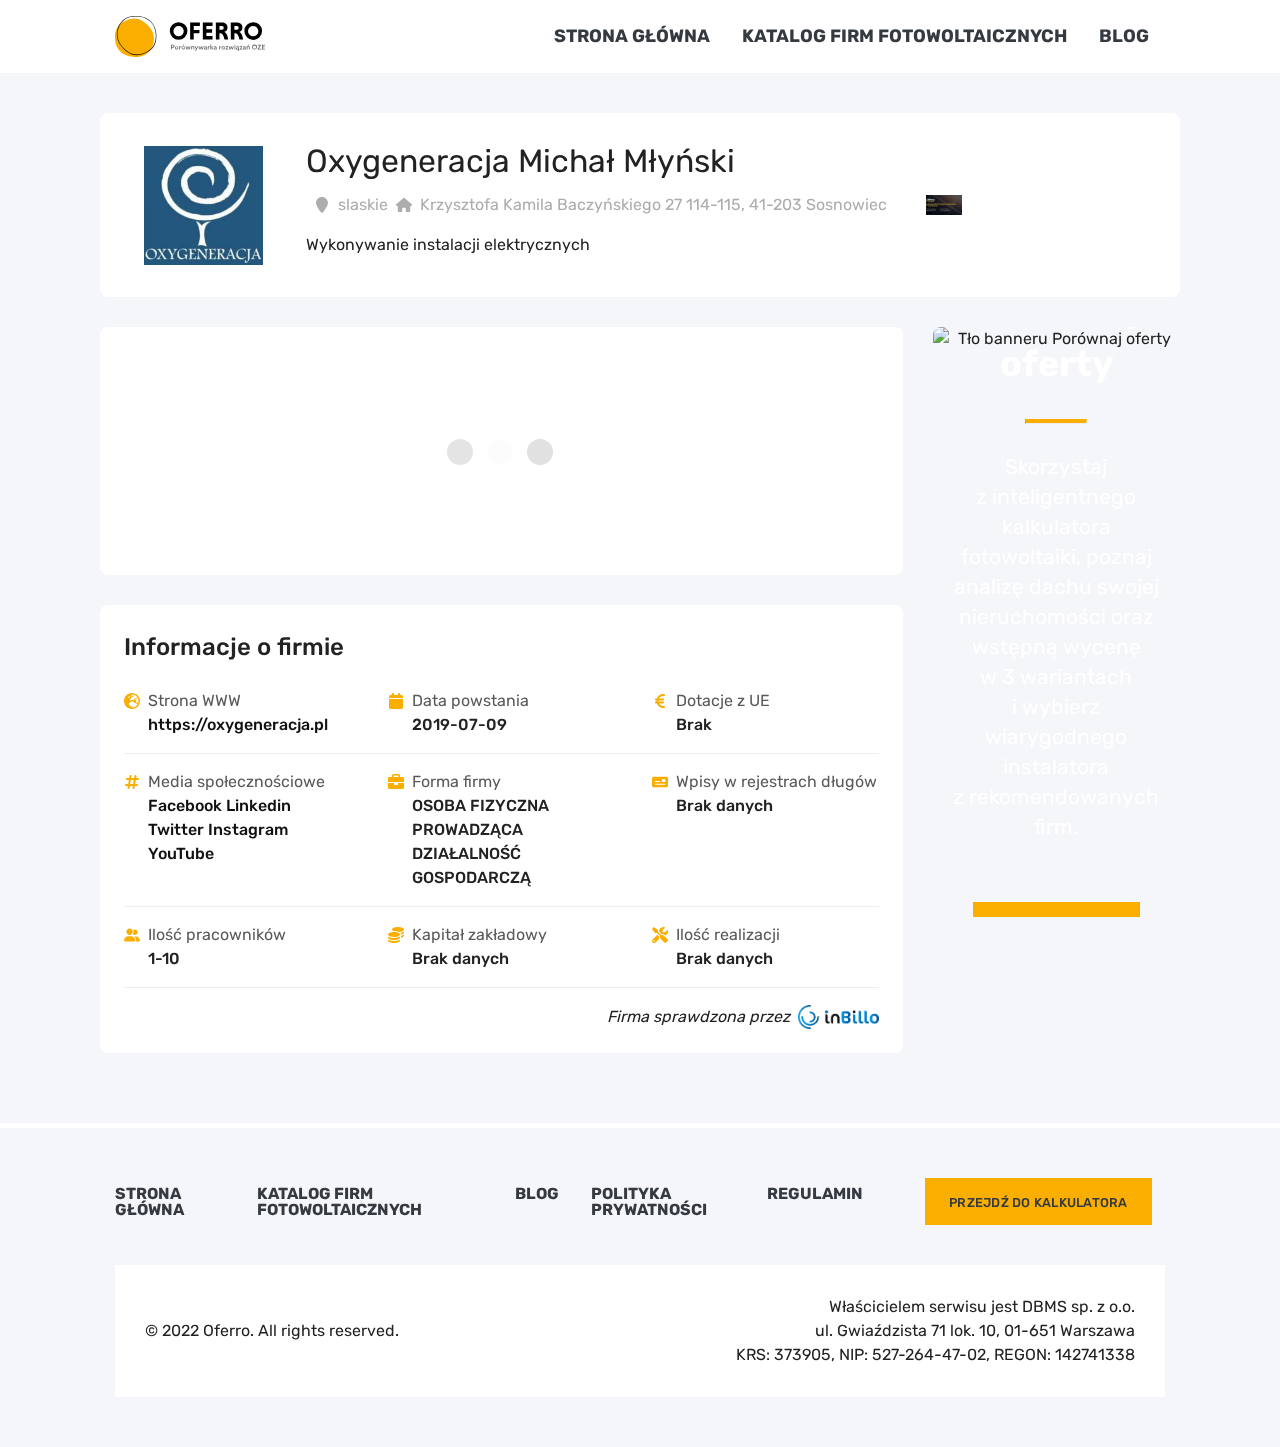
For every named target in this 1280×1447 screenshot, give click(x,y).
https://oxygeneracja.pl (238, 724)
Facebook (185, 805)
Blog (1124, 36)
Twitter (176, 829)
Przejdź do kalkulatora (1038, 1202)
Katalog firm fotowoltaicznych (904, 36)
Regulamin (815, 1194)
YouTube (181, 853)
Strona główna (632, 36)
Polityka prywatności (649, 1202)
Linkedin (258, 805)
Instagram (248, 829)
